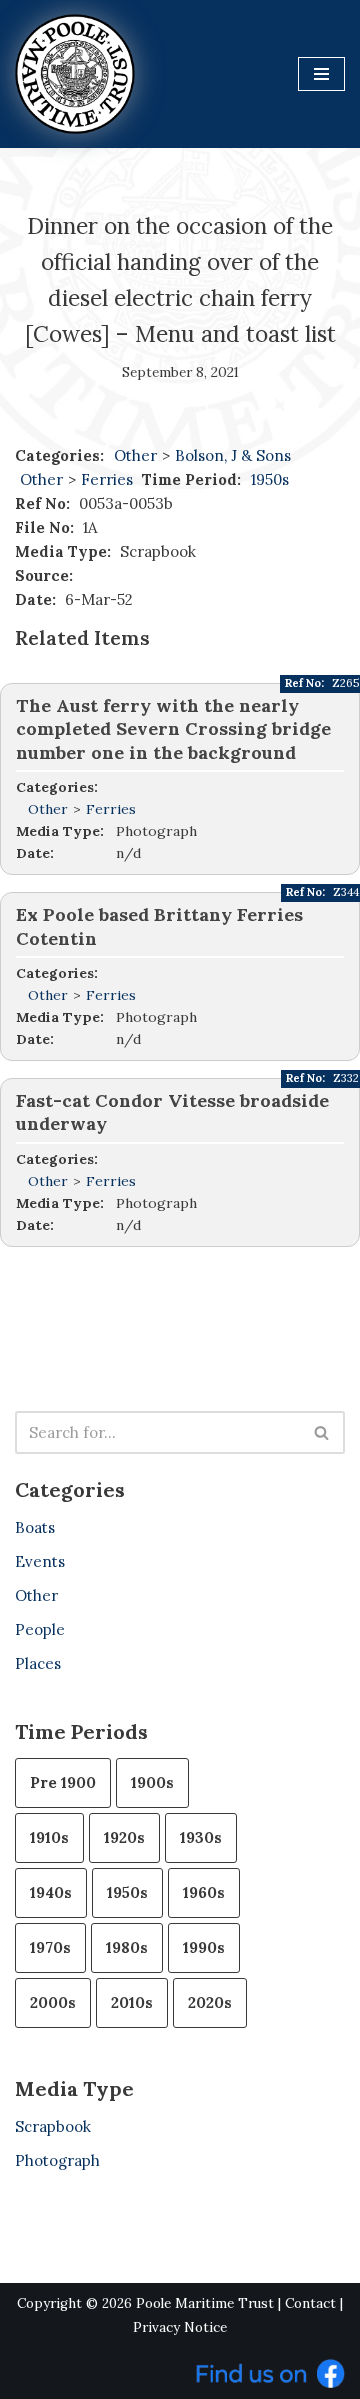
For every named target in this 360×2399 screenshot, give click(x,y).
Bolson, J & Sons (233, 455)
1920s (124, 1837)
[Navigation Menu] (321, 74)
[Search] (322, 1432)
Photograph (57, 2160)
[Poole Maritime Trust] (75, 74)
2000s (53, 2002)
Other (135, 455)
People (40, 1629)
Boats (35, 1527)
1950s (270, 479)
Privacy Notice (180, 2327)
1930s (201, 1837)
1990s (204, 1947)
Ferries (109, 479)
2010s (132, 2002)
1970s (50, 1947)
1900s (152, 1782)
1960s (204, 1892)
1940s (51, 1892)
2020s (210, 2002)
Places (38, 1663)
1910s (49, 1837)
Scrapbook (53, 2126)
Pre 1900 (63, 1782)
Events (40, 1561)
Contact (310, 2303)
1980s (127, 1947)
